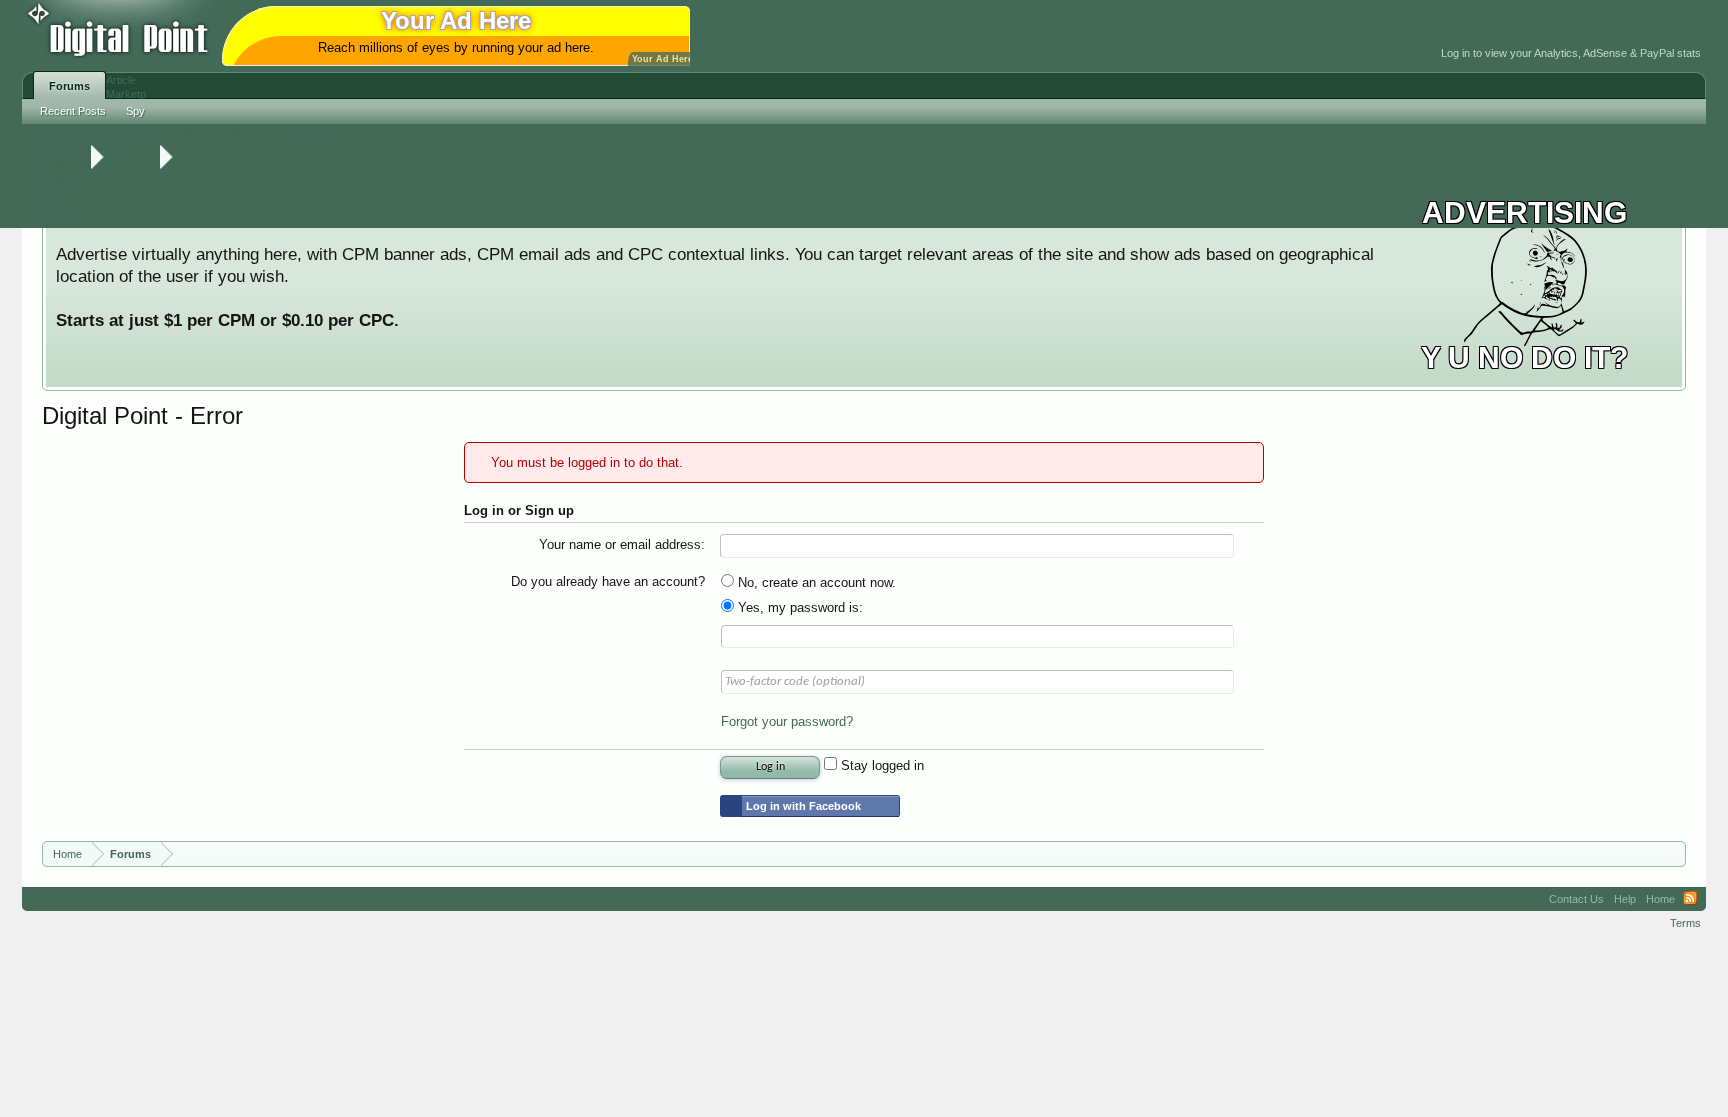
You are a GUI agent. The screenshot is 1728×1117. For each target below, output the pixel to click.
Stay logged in (880, 765)
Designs (53, 193)
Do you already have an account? (608, 581)
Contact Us (1576, 899)
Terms (1685, 923)
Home (1660, 899)
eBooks (51, 207)
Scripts (50, 179)
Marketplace (217, 131)
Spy (135, 111)
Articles (51, 221)
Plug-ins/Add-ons (74, 150)
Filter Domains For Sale (90, 136)
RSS (1690, 899)
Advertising (289, 131)
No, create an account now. (815, 582)
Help (1625, 899)
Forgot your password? (787, 721)
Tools (162, 131)
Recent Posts (73, 111)
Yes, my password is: (798, 607)
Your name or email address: (622, 544)
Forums (69, 86)
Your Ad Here (662, 59)
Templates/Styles (74, 164)
